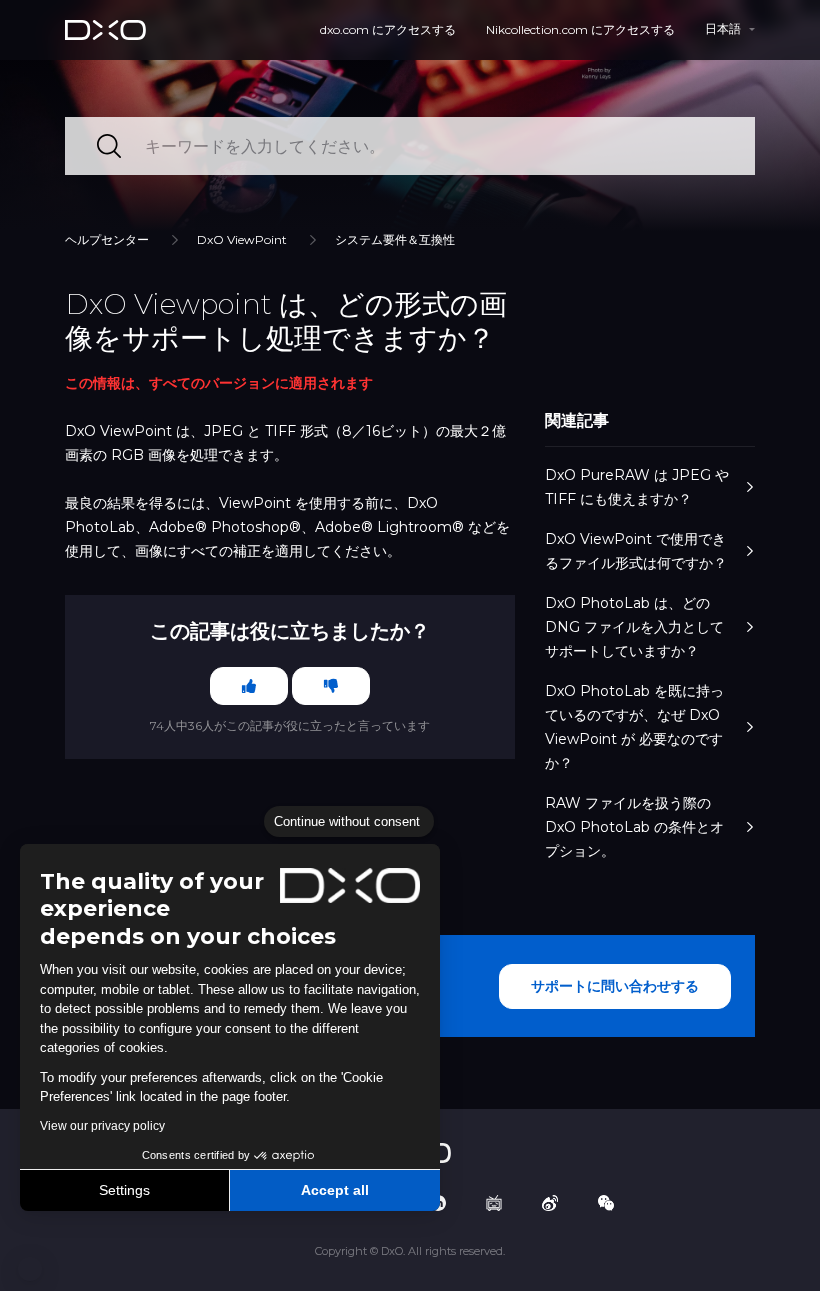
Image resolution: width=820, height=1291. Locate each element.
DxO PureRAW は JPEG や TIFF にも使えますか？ (637, 487)
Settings (124, 1190)
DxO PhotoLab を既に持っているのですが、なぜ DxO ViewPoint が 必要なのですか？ (634, 727)
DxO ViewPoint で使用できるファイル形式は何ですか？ (636, 551)
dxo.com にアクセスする (388, 29)
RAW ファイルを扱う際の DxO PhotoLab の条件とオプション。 (634, 827)
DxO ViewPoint (242, 239)
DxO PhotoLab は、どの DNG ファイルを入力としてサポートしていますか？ (634, 627)
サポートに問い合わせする (615, 986)
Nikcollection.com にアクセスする (580, 29)
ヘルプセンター (107, 239)
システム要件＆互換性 (395, 239)
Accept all (335, 1190)
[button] (30, 1269)
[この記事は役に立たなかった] (331, 686)
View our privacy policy (102, 1126)
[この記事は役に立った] (249, 686)
